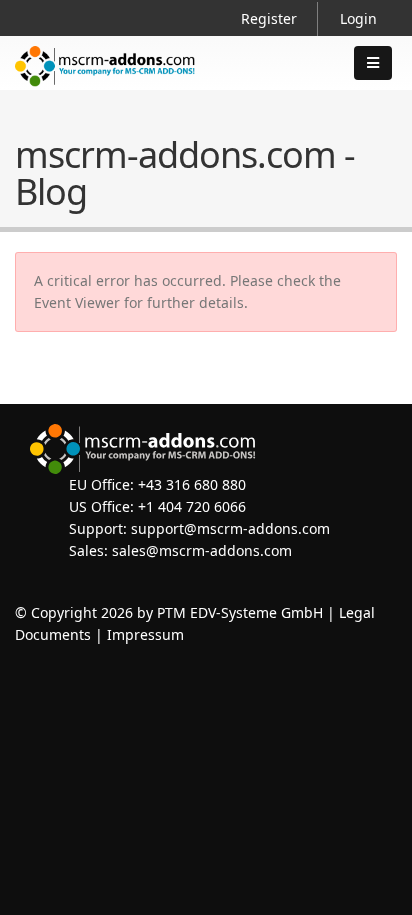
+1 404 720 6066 (192, 506)
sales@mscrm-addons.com (202, 550)
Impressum (145, 634)
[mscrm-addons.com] (105, 82)
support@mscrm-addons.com (230, 528)
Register (269, 18)
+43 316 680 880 (192, 484)
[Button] (373, 63)
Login (358, 18)
